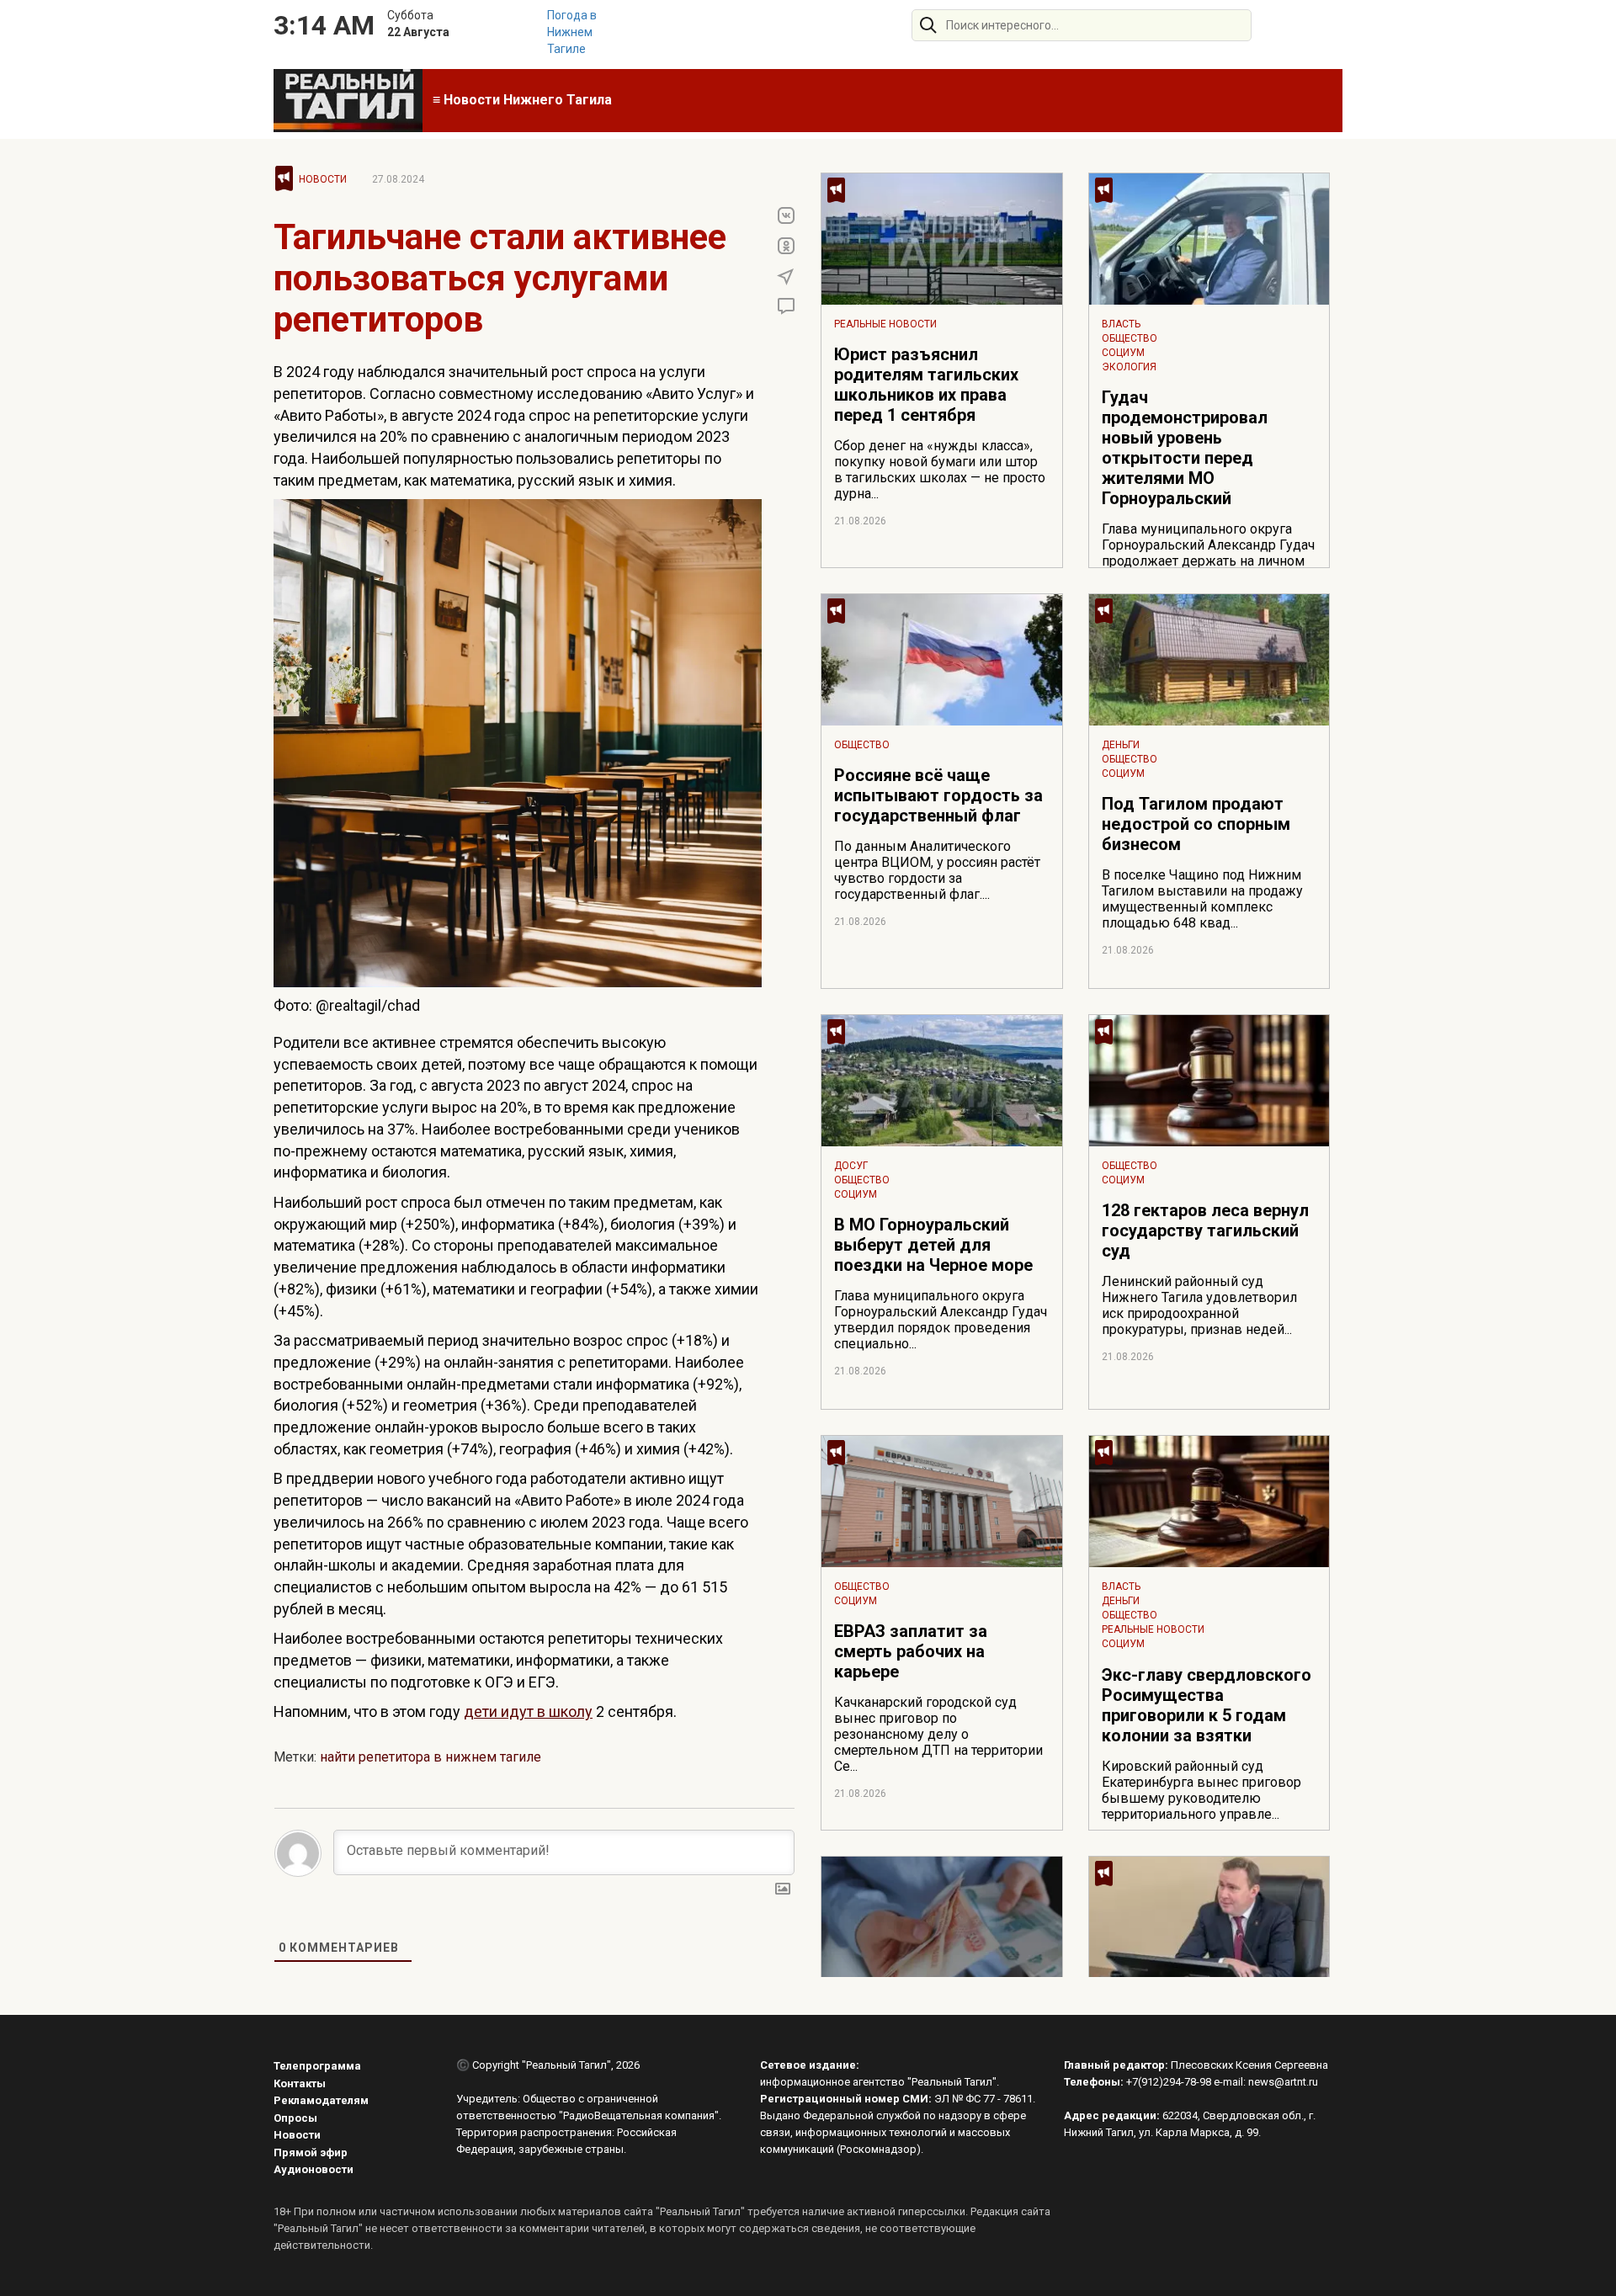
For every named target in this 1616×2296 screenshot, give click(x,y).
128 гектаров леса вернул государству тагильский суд (1205, 1230)
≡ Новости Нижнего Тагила (522, 100)
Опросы (295, 2118)
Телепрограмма (317, 2066)
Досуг (851, 1166)
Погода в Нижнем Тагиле (572, 32)
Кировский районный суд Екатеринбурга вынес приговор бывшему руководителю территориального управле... (1201, 1790)
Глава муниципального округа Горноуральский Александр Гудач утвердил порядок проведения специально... (941, 1320)
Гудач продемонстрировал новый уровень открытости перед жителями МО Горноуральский (1185, 448)
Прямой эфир (311, 2152)
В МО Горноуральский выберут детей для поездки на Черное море (933, 1245)
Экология (1129, 367)
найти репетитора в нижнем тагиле (431, 1757)
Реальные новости (885, 324)
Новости (323, 179)
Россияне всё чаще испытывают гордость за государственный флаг (938, 795)
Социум (1123, 353)
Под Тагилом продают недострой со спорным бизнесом (1196, 824)
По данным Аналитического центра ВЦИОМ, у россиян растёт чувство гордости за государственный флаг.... (937, 870)
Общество (1130, 338)
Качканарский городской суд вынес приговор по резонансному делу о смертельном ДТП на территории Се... (938, 1734)
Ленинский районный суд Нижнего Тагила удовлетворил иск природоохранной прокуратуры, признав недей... (1199, 1305)
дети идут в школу (528, 1711)
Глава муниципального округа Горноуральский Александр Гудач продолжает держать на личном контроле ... (1208, 553)
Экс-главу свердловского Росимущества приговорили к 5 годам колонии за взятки (1207, 1705)
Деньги (1121, 745)
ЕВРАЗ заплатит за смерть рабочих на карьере (911, 1651)
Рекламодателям (321, 2100)
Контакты (300, 2083)
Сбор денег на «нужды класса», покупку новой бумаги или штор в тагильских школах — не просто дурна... (940, 470)
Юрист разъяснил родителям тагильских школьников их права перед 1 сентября (926, 385)
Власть (1121, 324)
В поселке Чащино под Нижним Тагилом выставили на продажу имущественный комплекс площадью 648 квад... (1202, 899)
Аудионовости (314, 2169)
